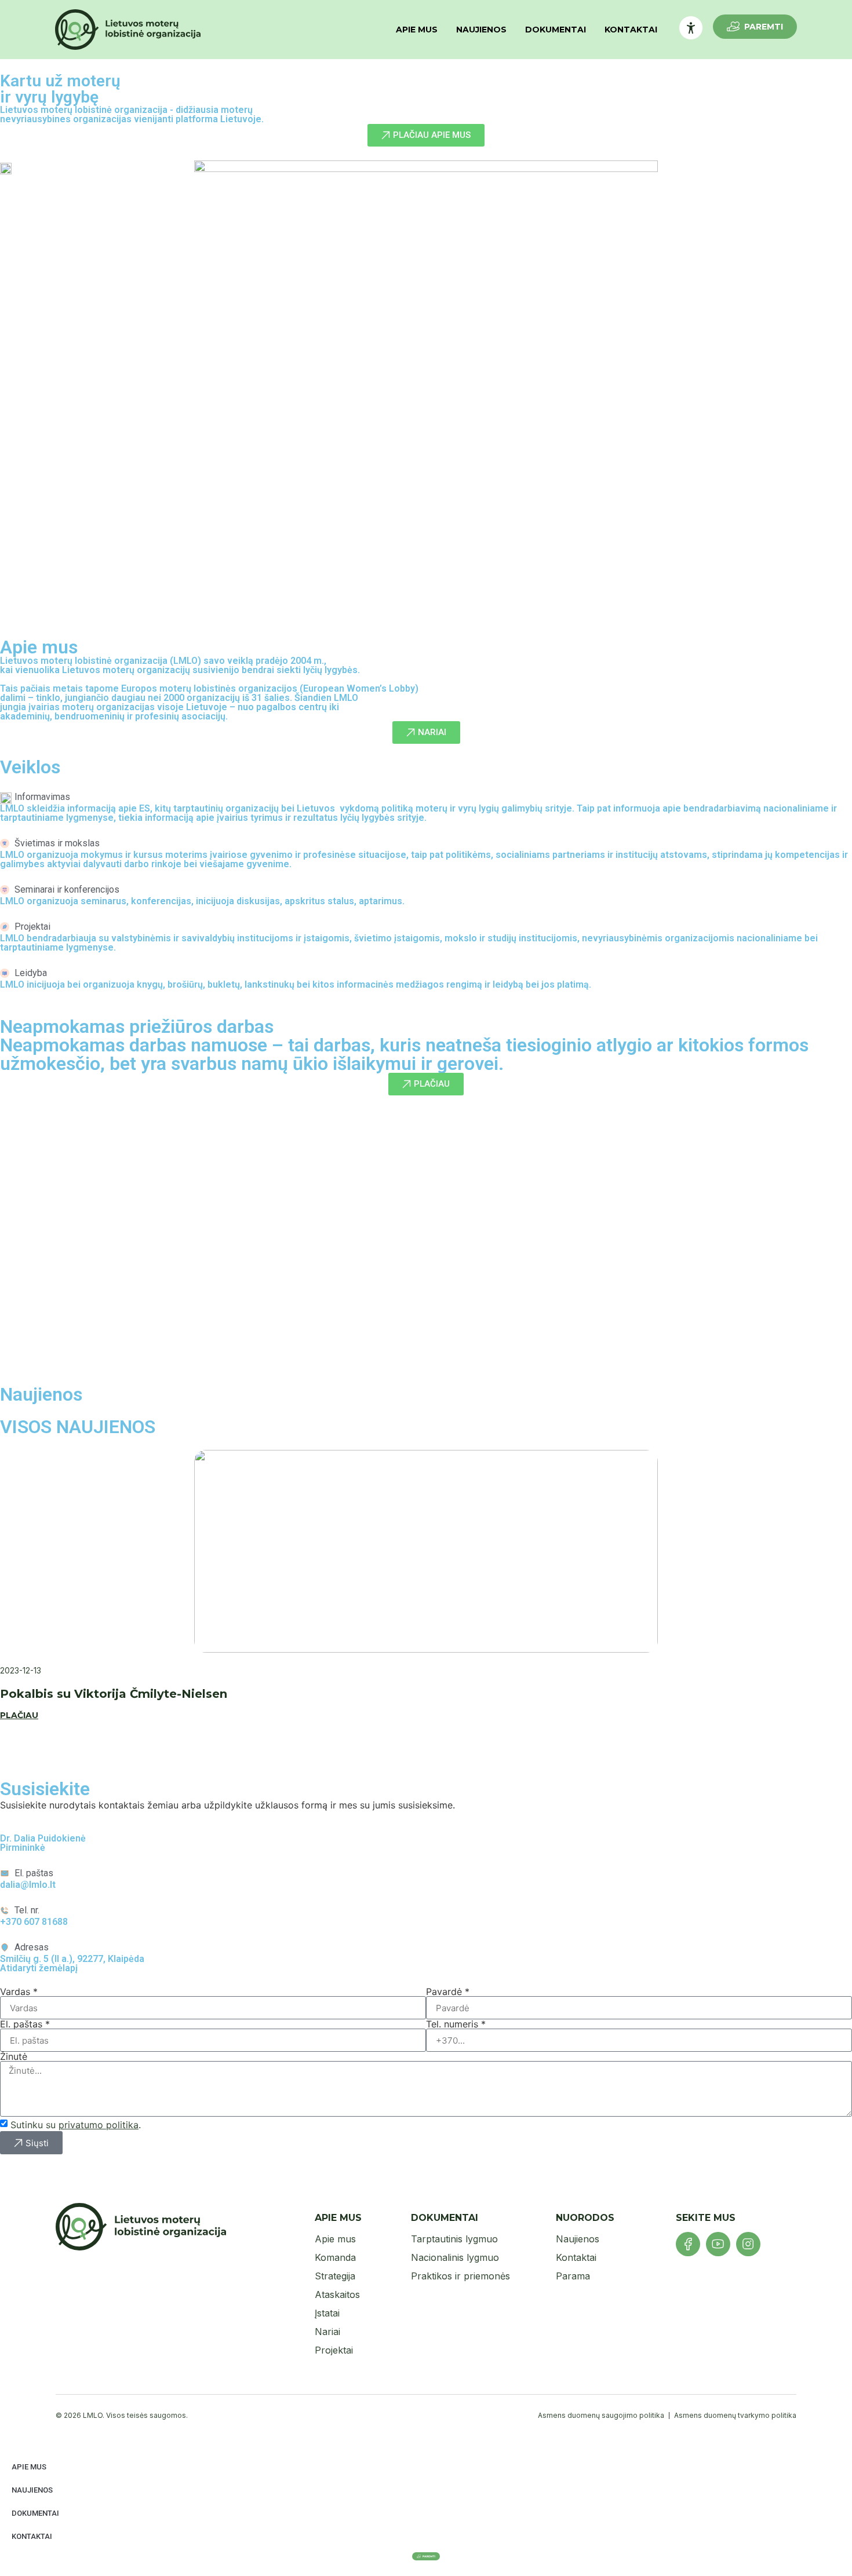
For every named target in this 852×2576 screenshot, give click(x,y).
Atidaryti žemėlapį (39, 1968)
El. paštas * (25, 2024)
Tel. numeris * (456, 2024)
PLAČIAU (19, 1715)
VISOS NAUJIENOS (78, 1427)
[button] (426, 1338)
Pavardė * (448, 1992)
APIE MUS (417, 30)
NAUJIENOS (481, 30)
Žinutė (14, 2056)
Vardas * (19, 1992)
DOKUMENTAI (556, 30)
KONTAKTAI (631, 30)
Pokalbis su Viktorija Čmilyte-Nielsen (114, 1694)
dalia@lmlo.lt (28, 1885)
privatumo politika (99, 2125)
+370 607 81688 (34, 1922)
